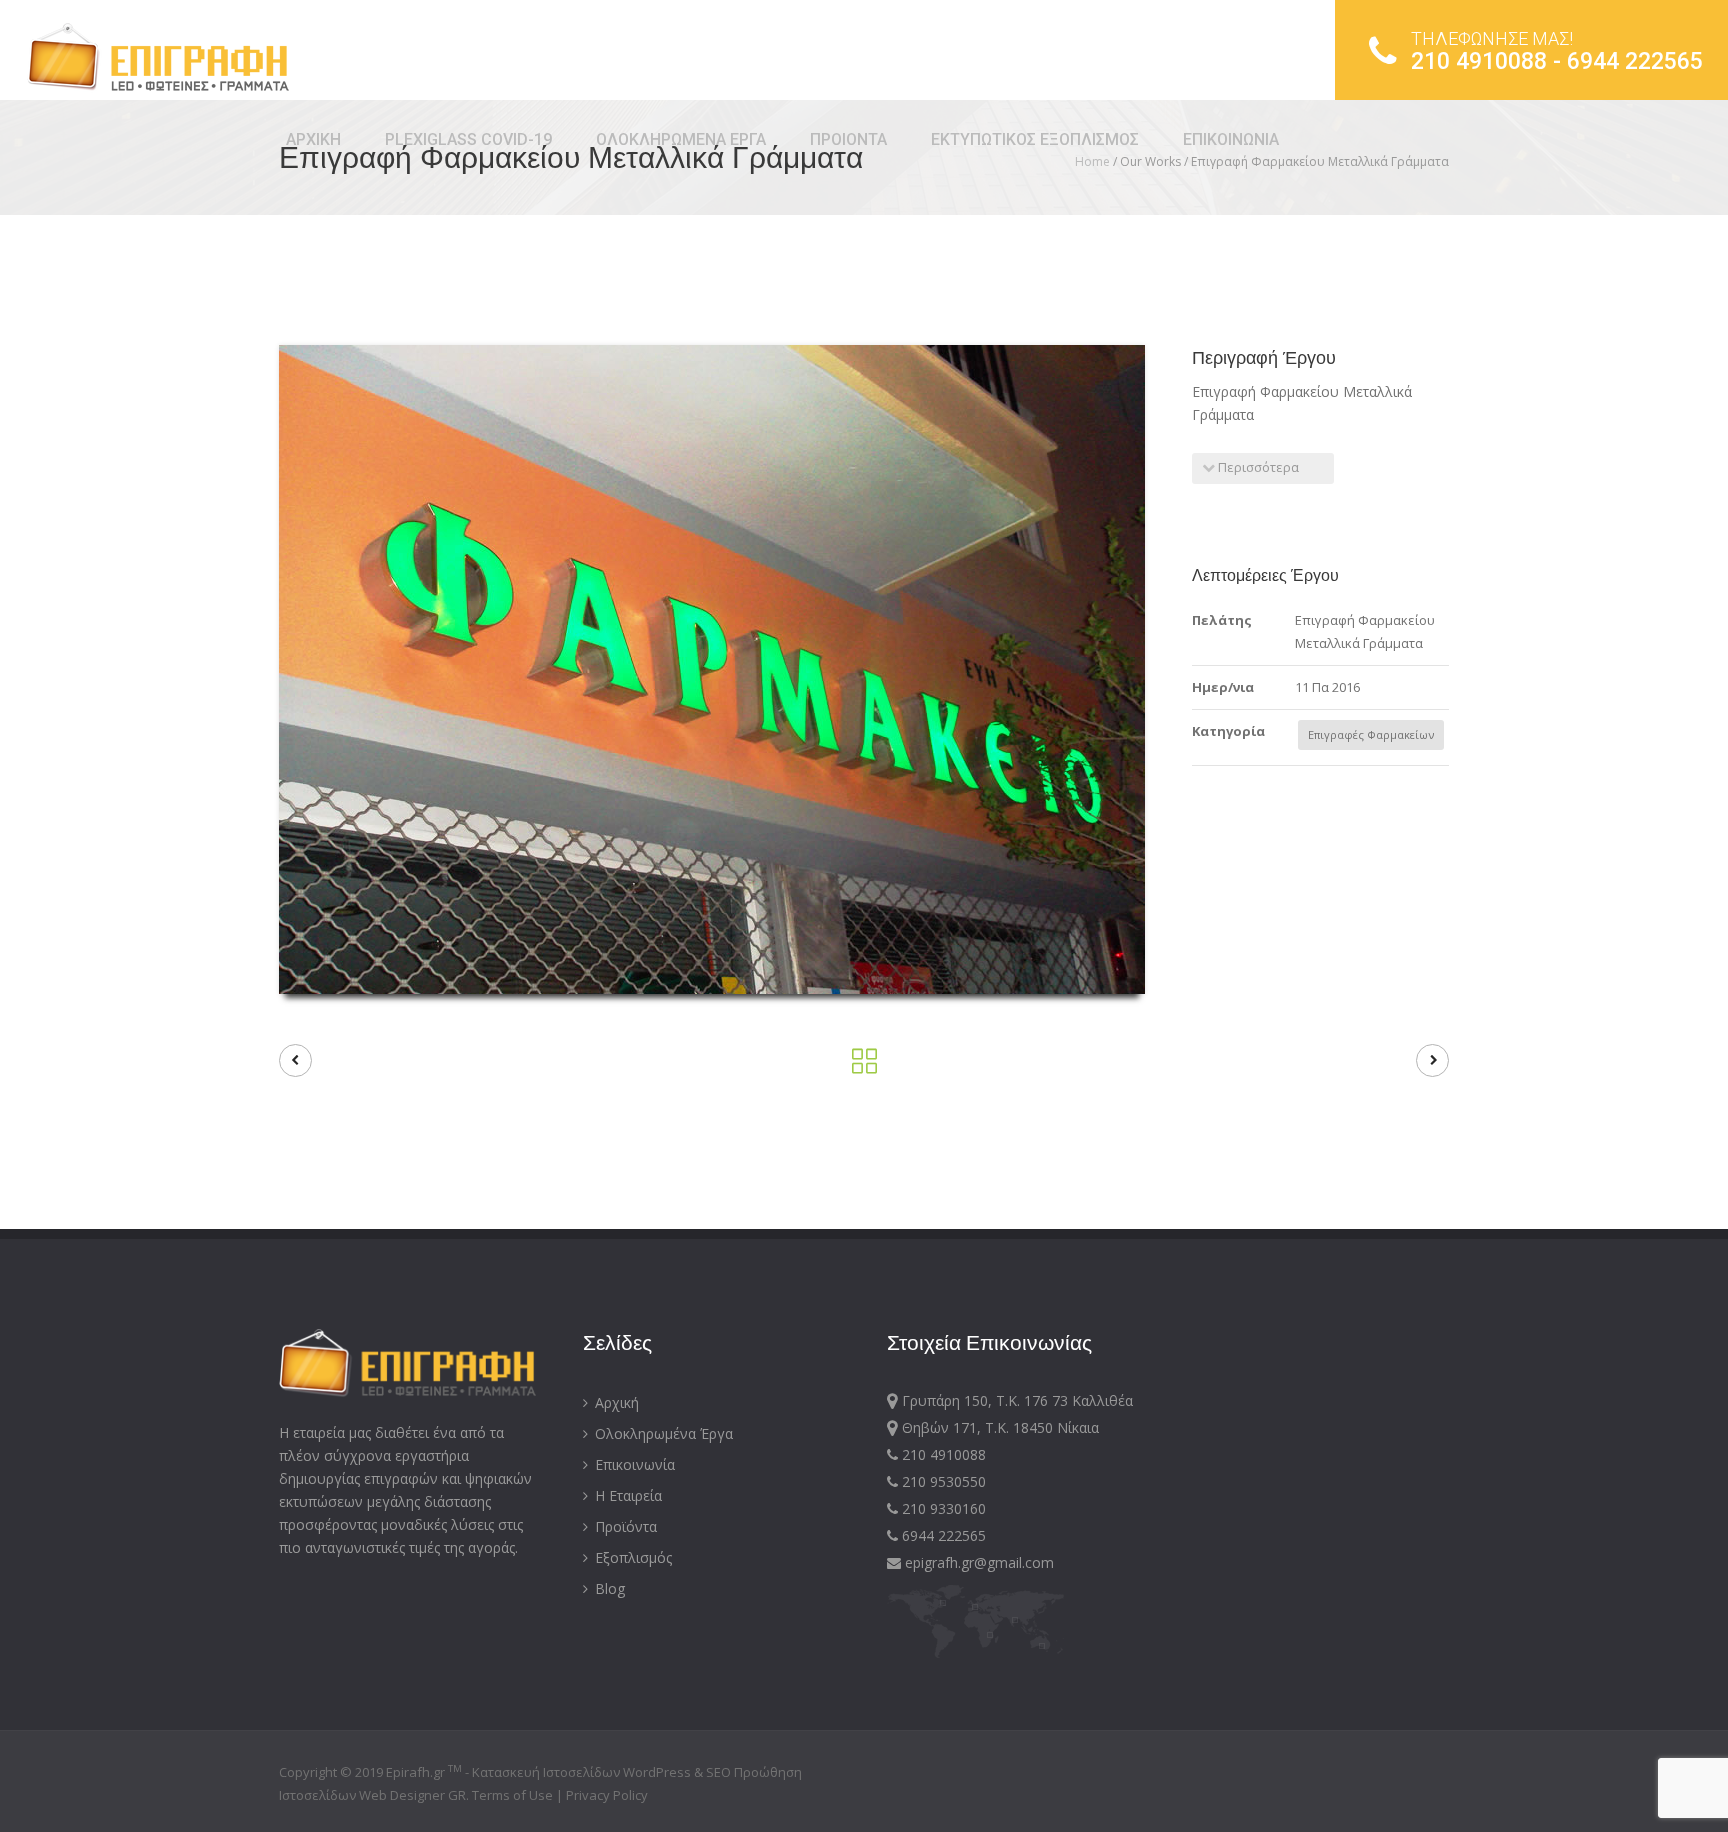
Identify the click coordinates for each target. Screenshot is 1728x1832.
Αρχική (615, 1402)
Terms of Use (514, 1795)
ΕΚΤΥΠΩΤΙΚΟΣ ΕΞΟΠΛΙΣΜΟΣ (1035, 139)
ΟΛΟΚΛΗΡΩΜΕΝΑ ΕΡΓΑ (681, 139)
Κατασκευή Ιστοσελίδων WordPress (581, 1772)
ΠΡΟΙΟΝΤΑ (848, 139)
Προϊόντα (624, 1526)
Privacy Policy (607, 1795)
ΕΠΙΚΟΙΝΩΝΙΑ (1231, 139)
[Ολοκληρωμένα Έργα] (864, 1066)
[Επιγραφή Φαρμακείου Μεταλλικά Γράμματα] (1432, 1060)
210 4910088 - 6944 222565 (1557, 51)
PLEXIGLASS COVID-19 (468, 139)
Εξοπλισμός (631, 1557)
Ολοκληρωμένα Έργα (662, 1433)
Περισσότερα (1257, 467)
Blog (608, 1588)
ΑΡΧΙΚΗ (313, 139)
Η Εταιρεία (626, 1495)
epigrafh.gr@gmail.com (977, 1562)
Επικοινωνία (633, 1464)
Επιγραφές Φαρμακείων (1371, 734)
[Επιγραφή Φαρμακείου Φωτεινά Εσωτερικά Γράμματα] (295, 1060)
